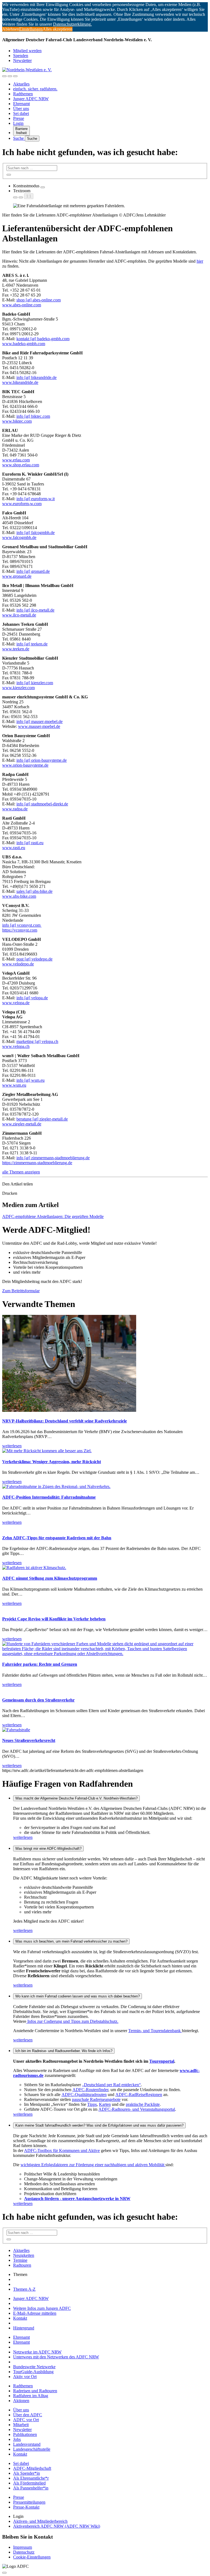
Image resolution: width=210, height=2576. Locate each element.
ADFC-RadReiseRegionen (139, 2095)
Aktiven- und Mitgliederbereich (40, 2521)
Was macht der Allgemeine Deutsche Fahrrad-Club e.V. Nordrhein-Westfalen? (76, 1798)
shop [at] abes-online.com (39, 300)
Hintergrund (24, 2328)
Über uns (21, 109)
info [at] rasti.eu (30, 843)
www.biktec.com (17, 421)
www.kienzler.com (18, 688)
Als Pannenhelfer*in (31, 2488)
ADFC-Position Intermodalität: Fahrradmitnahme (49, 1497)
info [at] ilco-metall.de (35, 610)
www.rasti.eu (14, 848)
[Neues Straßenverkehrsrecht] (16, 1730)
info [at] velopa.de (32, 998)
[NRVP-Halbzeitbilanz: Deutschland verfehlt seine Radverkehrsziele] (69, 1410)
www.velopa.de (16, 1003)
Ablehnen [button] (11, 29)
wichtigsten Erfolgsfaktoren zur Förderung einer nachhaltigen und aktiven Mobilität (93, 2165)
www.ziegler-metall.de (22, 1124)
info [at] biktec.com (33, 416)
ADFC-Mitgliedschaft (32, 2468)
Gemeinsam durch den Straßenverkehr (38, 1700)
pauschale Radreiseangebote (96, 2099)
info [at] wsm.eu (30, 1080)
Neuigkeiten (24, 2255)
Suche (19, 138)
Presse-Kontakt (26, 2507)
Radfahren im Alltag (31, 2396)
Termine (20, 2260)
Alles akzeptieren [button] (58, 29)
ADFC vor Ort (26, 2420)
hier (200, 261)
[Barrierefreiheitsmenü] (4, 76)
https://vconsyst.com (20, 930)
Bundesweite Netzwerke (34, 2367)
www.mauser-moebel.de (39, 726)
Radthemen (23, 94)
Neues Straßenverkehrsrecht (29, 1740)
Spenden (21, 56)
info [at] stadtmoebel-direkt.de (42, 804)
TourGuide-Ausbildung (33, 2372)
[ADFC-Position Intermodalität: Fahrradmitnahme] (56, 1486)
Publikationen (25, 2434)
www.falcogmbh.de (19, 537)
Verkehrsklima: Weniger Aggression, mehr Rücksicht (52, 1462)
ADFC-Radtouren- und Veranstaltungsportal (137, 2109)
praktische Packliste (143, 2104)
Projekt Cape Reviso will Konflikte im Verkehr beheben (54, 1619)
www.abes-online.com (22, 305)
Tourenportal (162, 2061)
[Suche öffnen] (10, 76)
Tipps (92, 2104)
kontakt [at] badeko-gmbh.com (43, 339)
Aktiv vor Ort (25, 2377)
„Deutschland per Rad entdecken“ (111, 2085)
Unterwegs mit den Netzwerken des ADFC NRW (56, 2357)
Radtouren (22, 2265)
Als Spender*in (27, 2473)
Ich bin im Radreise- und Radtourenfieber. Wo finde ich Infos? (64, 2051)
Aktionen (21, 2401)
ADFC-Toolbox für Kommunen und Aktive (62, 2150)
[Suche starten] (9, 175)
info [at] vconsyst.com (22, 925)
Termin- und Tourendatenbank (155, 2031)
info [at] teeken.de (32, 644)
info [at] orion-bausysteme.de (42, 760)
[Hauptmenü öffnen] (15, 76)
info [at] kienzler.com (35, 683)
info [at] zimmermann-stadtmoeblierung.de (53, 1158)
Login (18, 123)
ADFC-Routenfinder (90, 2090)
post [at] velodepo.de (34, 959)
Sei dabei (21, 113)
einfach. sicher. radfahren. (35, 89)
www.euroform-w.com (22, 504)
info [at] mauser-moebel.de (40, 721)
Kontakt (20, 2318)
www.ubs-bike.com (19, 896)
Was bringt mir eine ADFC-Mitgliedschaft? (48, 1849)
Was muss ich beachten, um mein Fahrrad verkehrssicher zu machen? (71, 1941)
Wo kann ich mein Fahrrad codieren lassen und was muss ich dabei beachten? (78, 1996)
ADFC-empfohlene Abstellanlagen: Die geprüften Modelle (53, 1216)
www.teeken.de (16, 649)
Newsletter (22, 60)
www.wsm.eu (14, 1085)
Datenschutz (24, 2552)
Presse (19, 118)
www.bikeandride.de (20, 382)
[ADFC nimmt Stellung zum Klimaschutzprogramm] (34, 1568)
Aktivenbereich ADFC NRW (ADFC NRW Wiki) (57, 2526)
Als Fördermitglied (29, 2483)
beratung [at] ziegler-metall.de (42, 1119)
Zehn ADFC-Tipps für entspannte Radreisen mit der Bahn (57, 1538)
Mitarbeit (21, 2425)
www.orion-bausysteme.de (25, 765)
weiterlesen (23, 1837)
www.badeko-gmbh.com (24, 344)
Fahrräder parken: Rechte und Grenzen (40, 1664)
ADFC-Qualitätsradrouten (84, 2095)
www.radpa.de (15, 809)
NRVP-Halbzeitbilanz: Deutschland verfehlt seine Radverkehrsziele (65, 1421)
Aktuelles (21, 84)
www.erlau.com (16, 460)
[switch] (43, 187)
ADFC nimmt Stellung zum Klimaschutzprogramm (50, 1578)
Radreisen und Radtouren (35, 2391)
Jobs (17, 2439)
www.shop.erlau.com (21, 465)
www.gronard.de (17, 576)
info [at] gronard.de (33, 571)
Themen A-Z (24, 2289)
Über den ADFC (28, 2415)
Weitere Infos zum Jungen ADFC (42, 2308)
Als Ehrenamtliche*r (31, 2478)
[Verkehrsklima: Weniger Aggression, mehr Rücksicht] (47, 1451)
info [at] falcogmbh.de (36, 533)
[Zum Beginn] (4, 2573)
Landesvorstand (27, 2444)
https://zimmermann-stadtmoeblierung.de (37, 1163)
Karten (105, 2104)
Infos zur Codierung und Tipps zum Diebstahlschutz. (72, 2021)
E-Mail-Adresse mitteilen (35, 2313)
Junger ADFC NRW (31, 99)
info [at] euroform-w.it (36, 499)
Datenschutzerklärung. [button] (72, 24)
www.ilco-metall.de (19, 615)
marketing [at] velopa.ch (37, 1041)
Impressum (23, 2547)
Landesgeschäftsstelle (32, 2449)
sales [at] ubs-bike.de (34, 891)
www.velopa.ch (16, 1046)
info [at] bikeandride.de (37, 377)
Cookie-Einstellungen (32, 2557)
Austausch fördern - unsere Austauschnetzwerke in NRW (77, 2199)
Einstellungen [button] (31, 29)
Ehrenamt (21, 104)
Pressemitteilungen (29, 2502)
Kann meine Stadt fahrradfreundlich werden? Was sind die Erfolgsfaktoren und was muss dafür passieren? (99, 2125)
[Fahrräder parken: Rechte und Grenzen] (105, 1654)
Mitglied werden (27, 51)
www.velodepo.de (18, 964)
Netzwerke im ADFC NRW (37, 2352)
